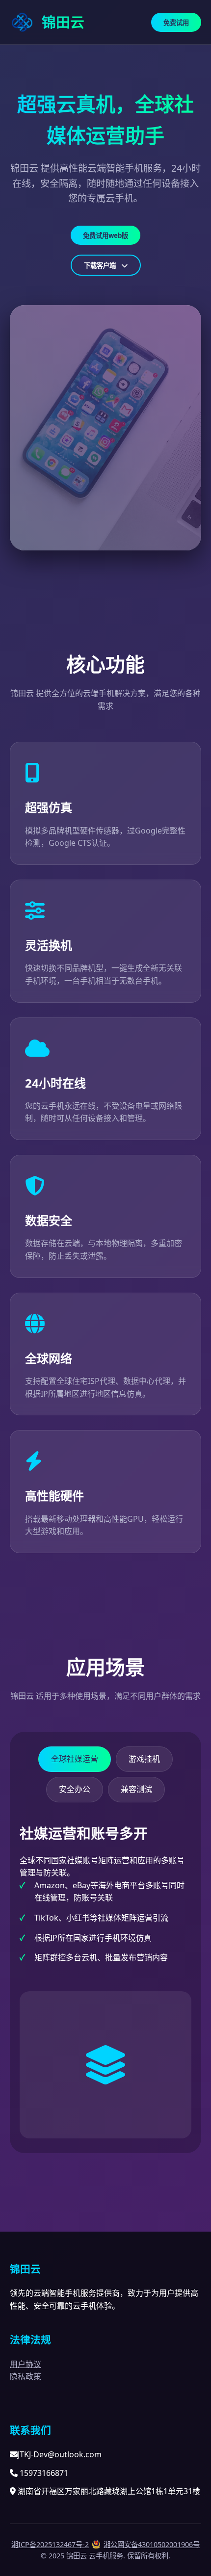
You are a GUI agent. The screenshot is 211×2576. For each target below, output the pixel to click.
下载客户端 (101, 265)
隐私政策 (26, 2376)
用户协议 (26, 2364)
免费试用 (176, 23)
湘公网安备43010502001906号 (152, 2544)
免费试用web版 (105, 235)
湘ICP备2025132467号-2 (50, 2544)
